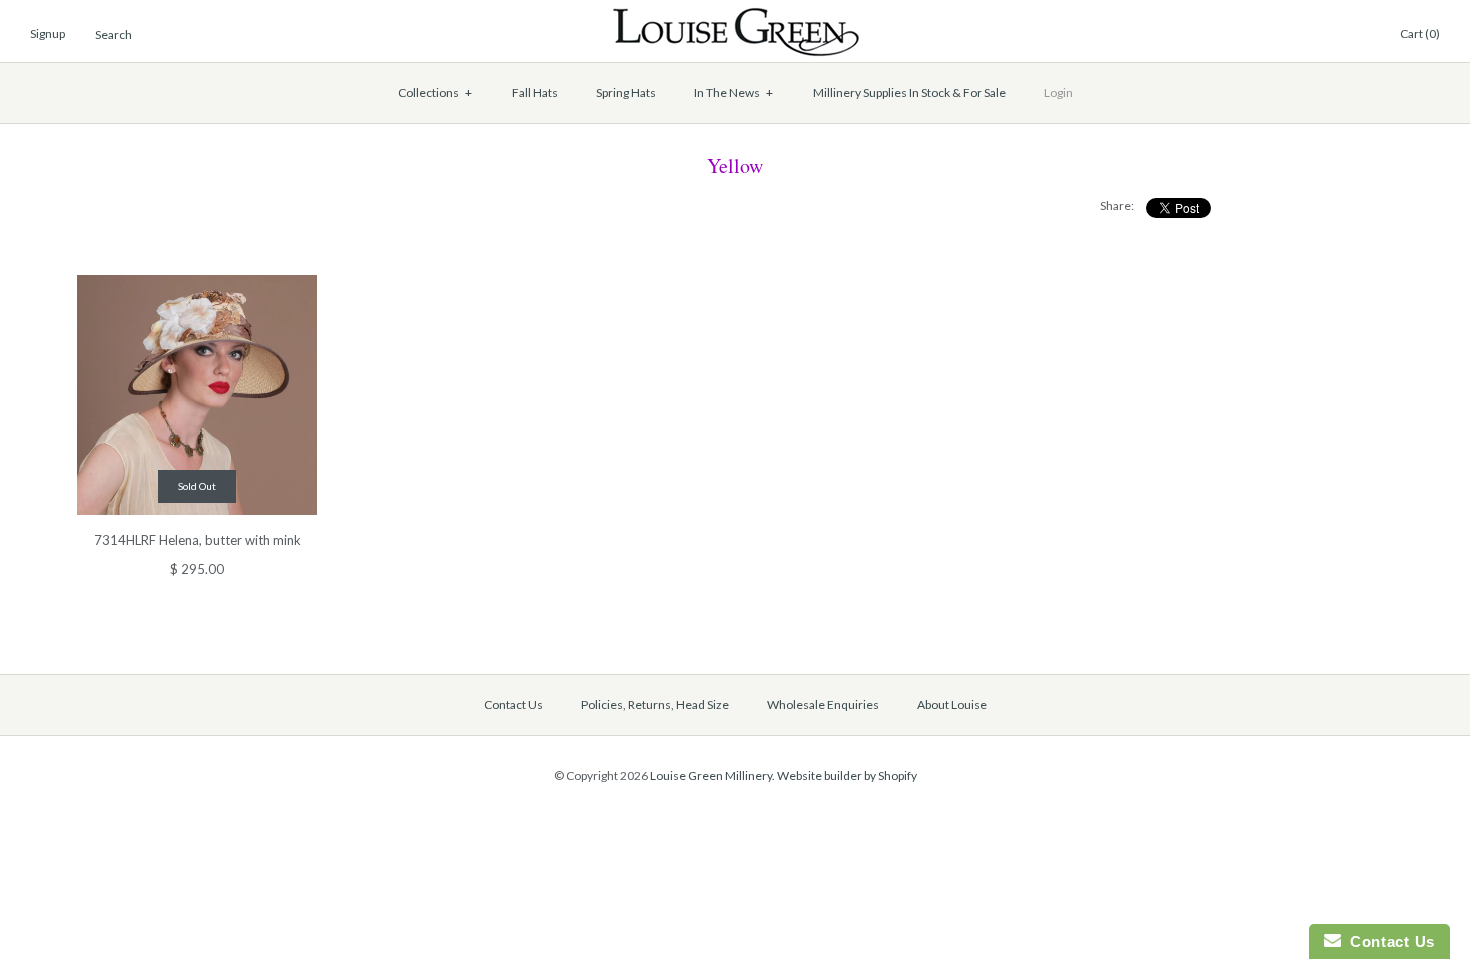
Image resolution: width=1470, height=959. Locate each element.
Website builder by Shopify (847, 775)
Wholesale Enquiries (823, 704)
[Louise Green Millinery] (735, 17)
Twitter (1285, 35)
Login (1058, 92)
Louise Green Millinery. (712, 775)
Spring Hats (626, 92)
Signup (47, 33)
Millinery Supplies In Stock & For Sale (909, 92)
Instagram (1333, 35)
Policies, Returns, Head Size (655, 704)
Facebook (1261, 35)
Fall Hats (535, 92)
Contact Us (513, 704)
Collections (435, 92)
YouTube (1357, 35)
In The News (734, 92)
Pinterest (1309, 35)
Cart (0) (1420, 33)
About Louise (952, 704)
